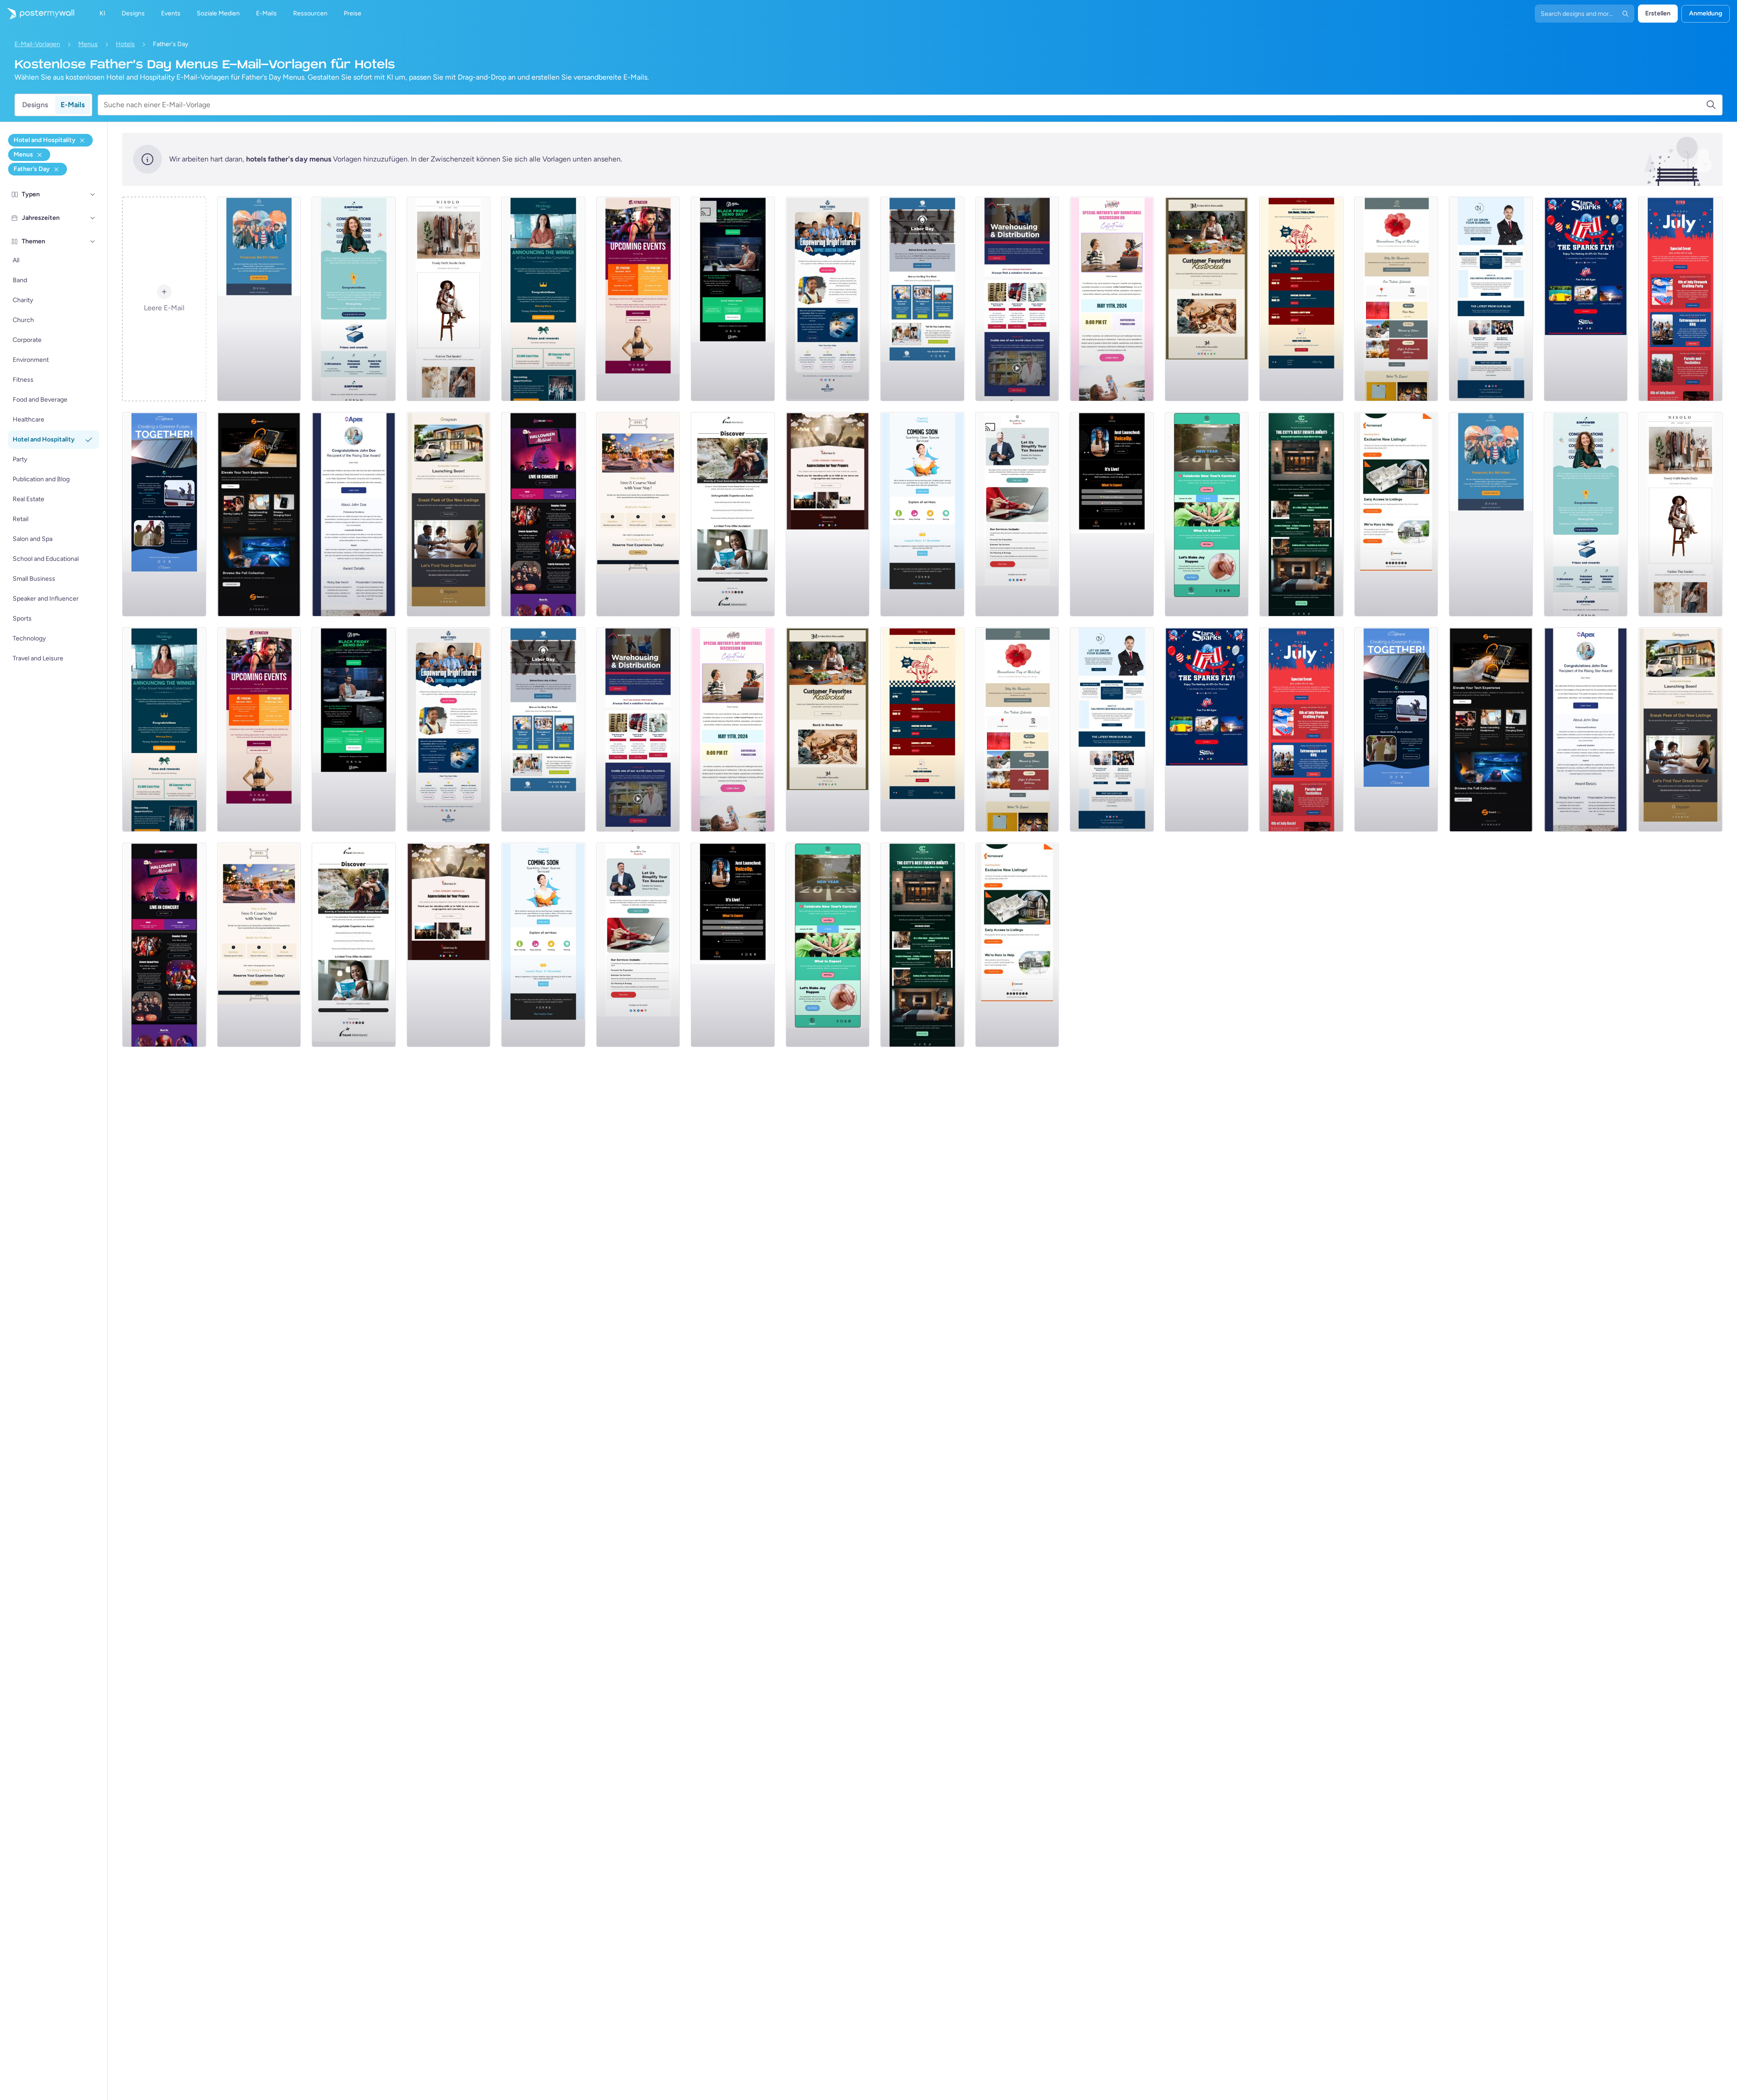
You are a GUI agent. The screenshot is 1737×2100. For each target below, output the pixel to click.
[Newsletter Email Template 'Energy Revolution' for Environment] (164, 514)
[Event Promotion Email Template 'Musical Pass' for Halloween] (543, 514)
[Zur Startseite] (37, 14)
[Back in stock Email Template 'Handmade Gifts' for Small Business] (1207, 299)
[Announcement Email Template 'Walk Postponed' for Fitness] (259, 299)
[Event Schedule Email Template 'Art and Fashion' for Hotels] (1301, 514)
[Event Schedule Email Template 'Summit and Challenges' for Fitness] (638, 299)
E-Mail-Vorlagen (37, 44)
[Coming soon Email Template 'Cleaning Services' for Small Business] (922, 514)
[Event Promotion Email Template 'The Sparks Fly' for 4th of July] (1586, 299)
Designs (35, 105)
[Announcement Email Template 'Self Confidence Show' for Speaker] (1112, 514)
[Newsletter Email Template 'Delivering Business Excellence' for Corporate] (1491, 299)
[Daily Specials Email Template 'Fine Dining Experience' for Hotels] (638, 514)
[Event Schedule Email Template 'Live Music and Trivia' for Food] (1301, 299)
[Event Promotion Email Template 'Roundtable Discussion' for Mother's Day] (1112, 299)
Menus (88, 44)
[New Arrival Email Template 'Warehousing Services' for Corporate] (1017, 299)
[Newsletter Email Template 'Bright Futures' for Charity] (828, 299)
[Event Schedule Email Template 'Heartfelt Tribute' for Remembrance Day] (1396, 299)
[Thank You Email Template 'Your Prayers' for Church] (828, 514)
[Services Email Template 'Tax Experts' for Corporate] (1017, 514)
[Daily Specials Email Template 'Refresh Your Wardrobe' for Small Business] (449, 299)
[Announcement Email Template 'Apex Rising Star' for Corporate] (354, 514)
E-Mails (73, 105)
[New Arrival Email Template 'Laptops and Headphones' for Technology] (259, 514)
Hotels (125, 44)
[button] (93, 194)
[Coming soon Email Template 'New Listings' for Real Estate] (449, 514)
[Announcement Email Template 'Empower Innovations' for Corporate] (354, 299)
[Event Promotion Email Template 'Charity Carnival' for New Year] (1207, 514)
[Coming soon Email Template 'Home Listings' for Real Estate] (1396, 514)
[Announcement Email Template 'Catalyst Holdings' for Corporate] (543, 299)
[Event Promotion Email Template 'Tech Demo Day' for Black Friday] (733, 299)
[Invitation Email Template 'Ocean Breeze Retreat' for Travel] (733, 514)
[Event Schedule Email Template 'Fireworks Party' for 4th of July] (1680, 299)
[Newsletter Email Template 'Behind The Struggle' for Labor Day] (922, 299)
